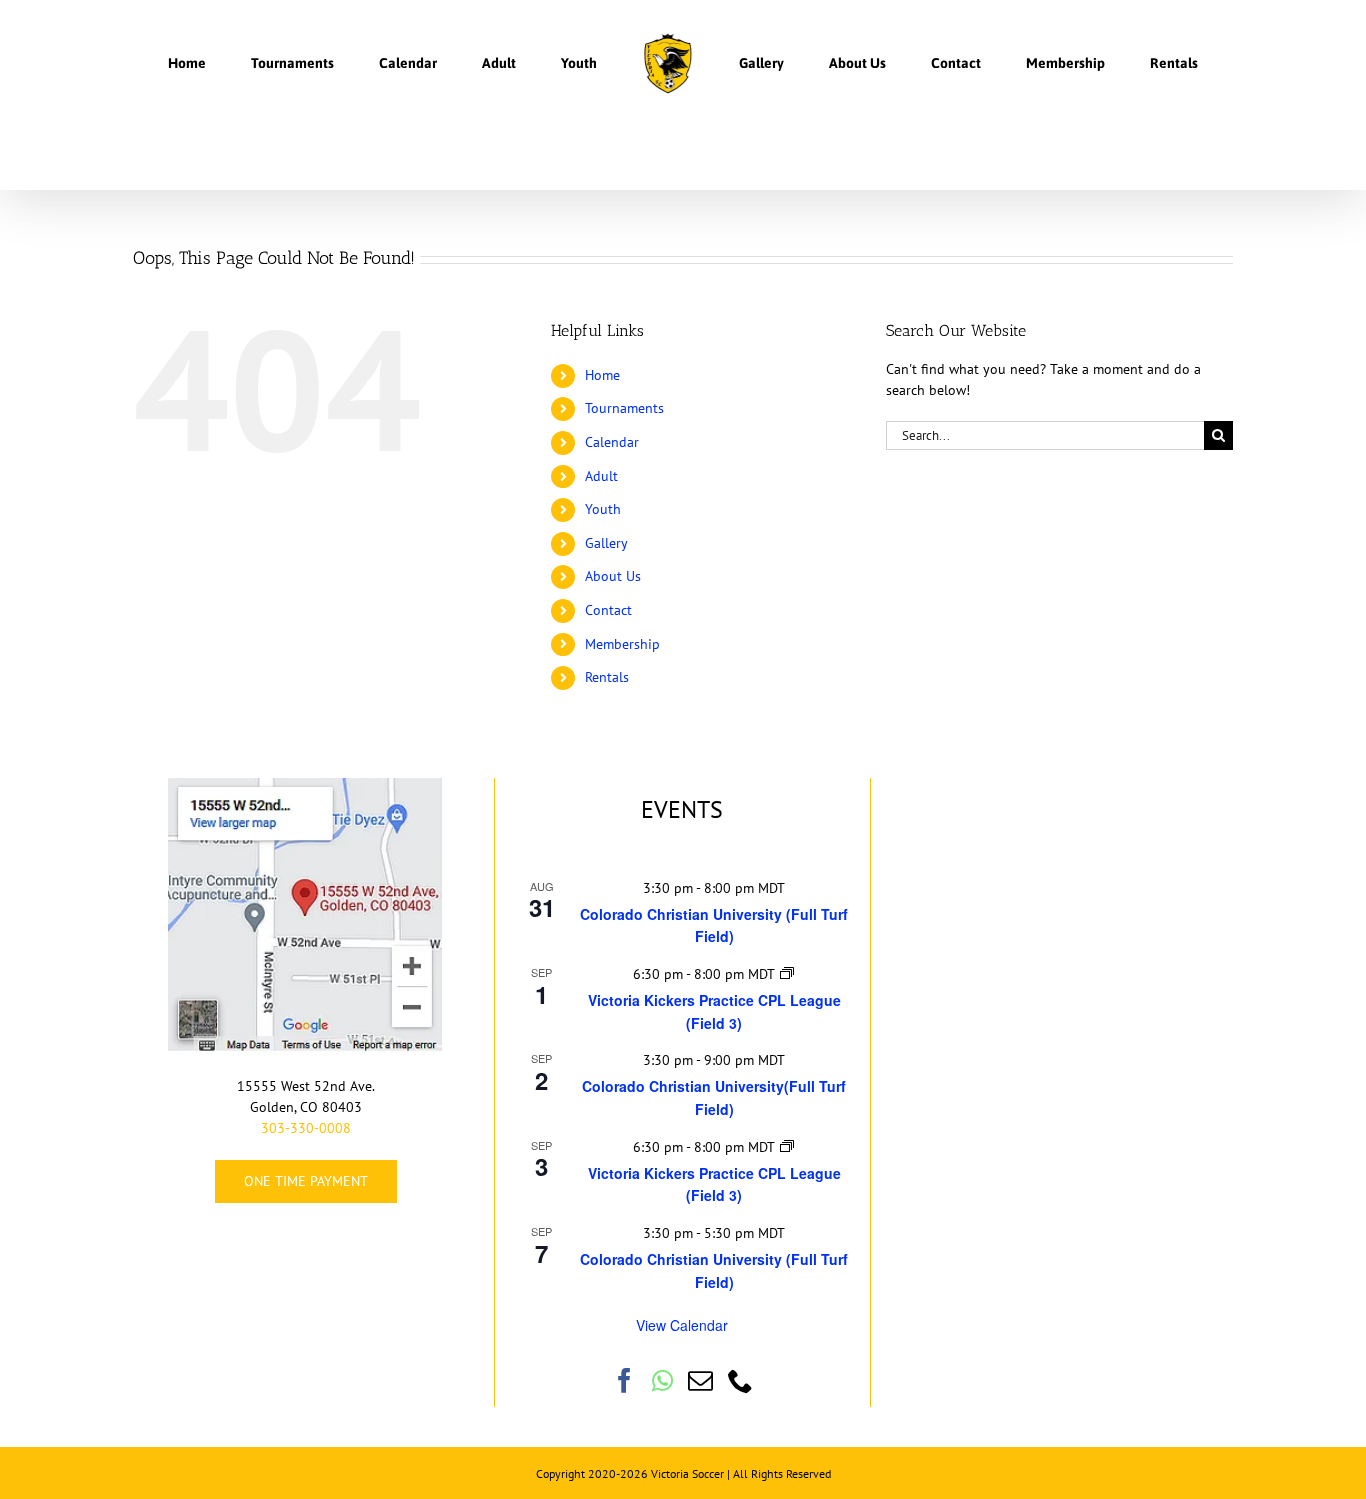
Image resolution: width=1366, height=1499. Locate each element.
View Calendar (682, 1325)
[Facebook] (624, 1380)
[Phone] (740, 1380)
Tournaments (624, 408)
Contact (608, 610)
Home (602, 375)
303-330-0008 (306, 1128)
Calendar (612, 442)
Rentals (607, 677)
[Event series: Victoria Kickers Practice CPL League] (787, 974)
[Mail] (700, 1380)
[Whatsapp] (662, 1380)
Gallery (606, 543)
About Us (613, 576)
